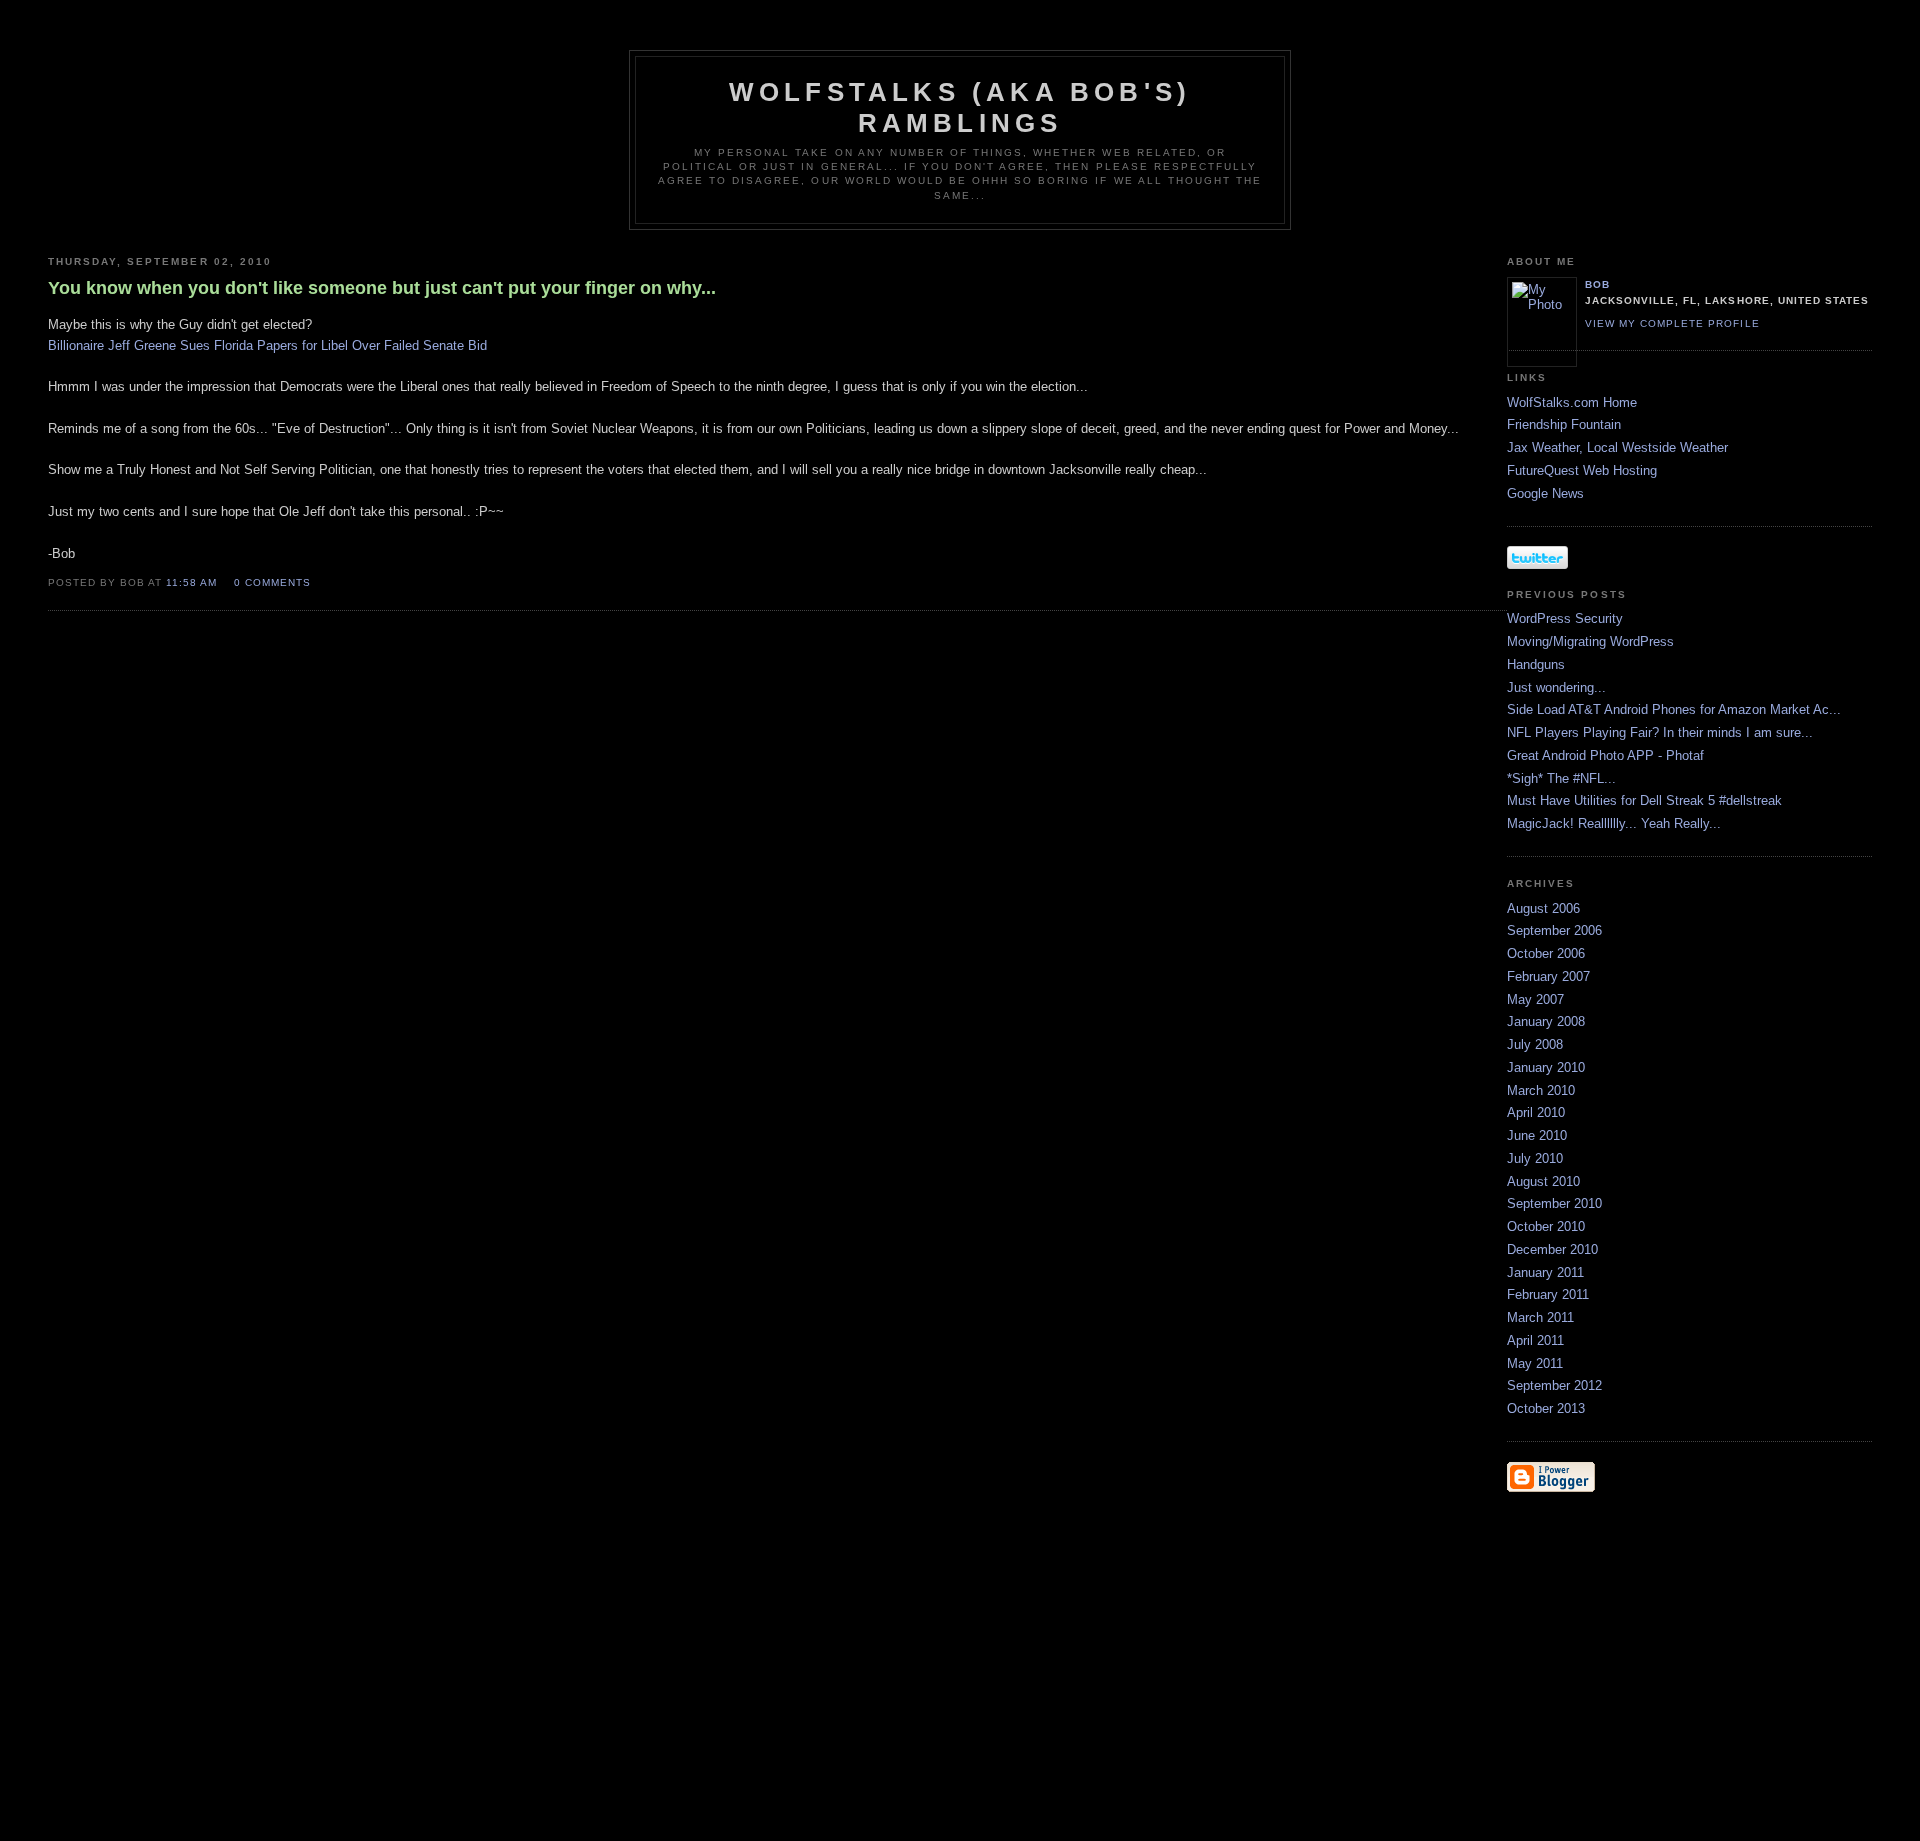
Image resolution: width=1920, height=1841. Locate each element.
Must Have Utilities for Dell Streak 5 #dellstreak (1644, 800)
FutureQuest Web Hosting (1582, 470)
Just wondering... (1556, 687)
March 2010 (1541, 1090)
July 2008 (1535, 1044)
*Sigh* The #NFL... (1561, 778)
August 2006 (1543, 908)
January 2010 (1546, 1067)
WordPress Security (1565, 618)
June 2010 (1537, 1135)
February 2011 (1548, 1294)
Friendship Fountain (1564, 424)
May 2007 (1535, 999)
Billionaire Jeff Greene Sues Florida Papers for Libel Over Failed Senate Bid (267, 345)
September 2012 (1554, 1385)
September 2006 (1554, 930)
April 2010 (1536, 1112)
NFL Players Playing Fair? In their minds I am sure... (1660, 732)
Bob (1597, 284)
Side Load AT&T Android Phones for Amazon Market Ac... (1674, 709)
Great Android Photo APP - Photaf (1605, 755)
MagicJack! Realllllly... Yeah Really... (1614, 823)
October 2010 (1546, 1226)
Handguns (1536, 664)
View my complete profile (1672, 323)
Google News (1545, 493)
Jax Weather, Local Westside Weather (1617, 447)
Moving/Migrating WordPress (1590, 641)
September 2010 (1554, 1203)
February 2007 (1548, 976)
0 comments (272, 582)
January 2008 (1546, 1021)
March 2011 (1540, 1317)
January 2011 (1545, 1272)
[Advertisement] (1567, 1631)
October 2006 (1546, 953)
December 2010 (1552, 1249)
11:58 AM (191, 582)
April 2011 (1535, 1340)
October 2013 (1546, 1408)
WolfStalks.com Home (1572, 402)
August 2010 (1543, 1181)
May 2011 (1535, 1363)
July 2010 (1535, 1158)
